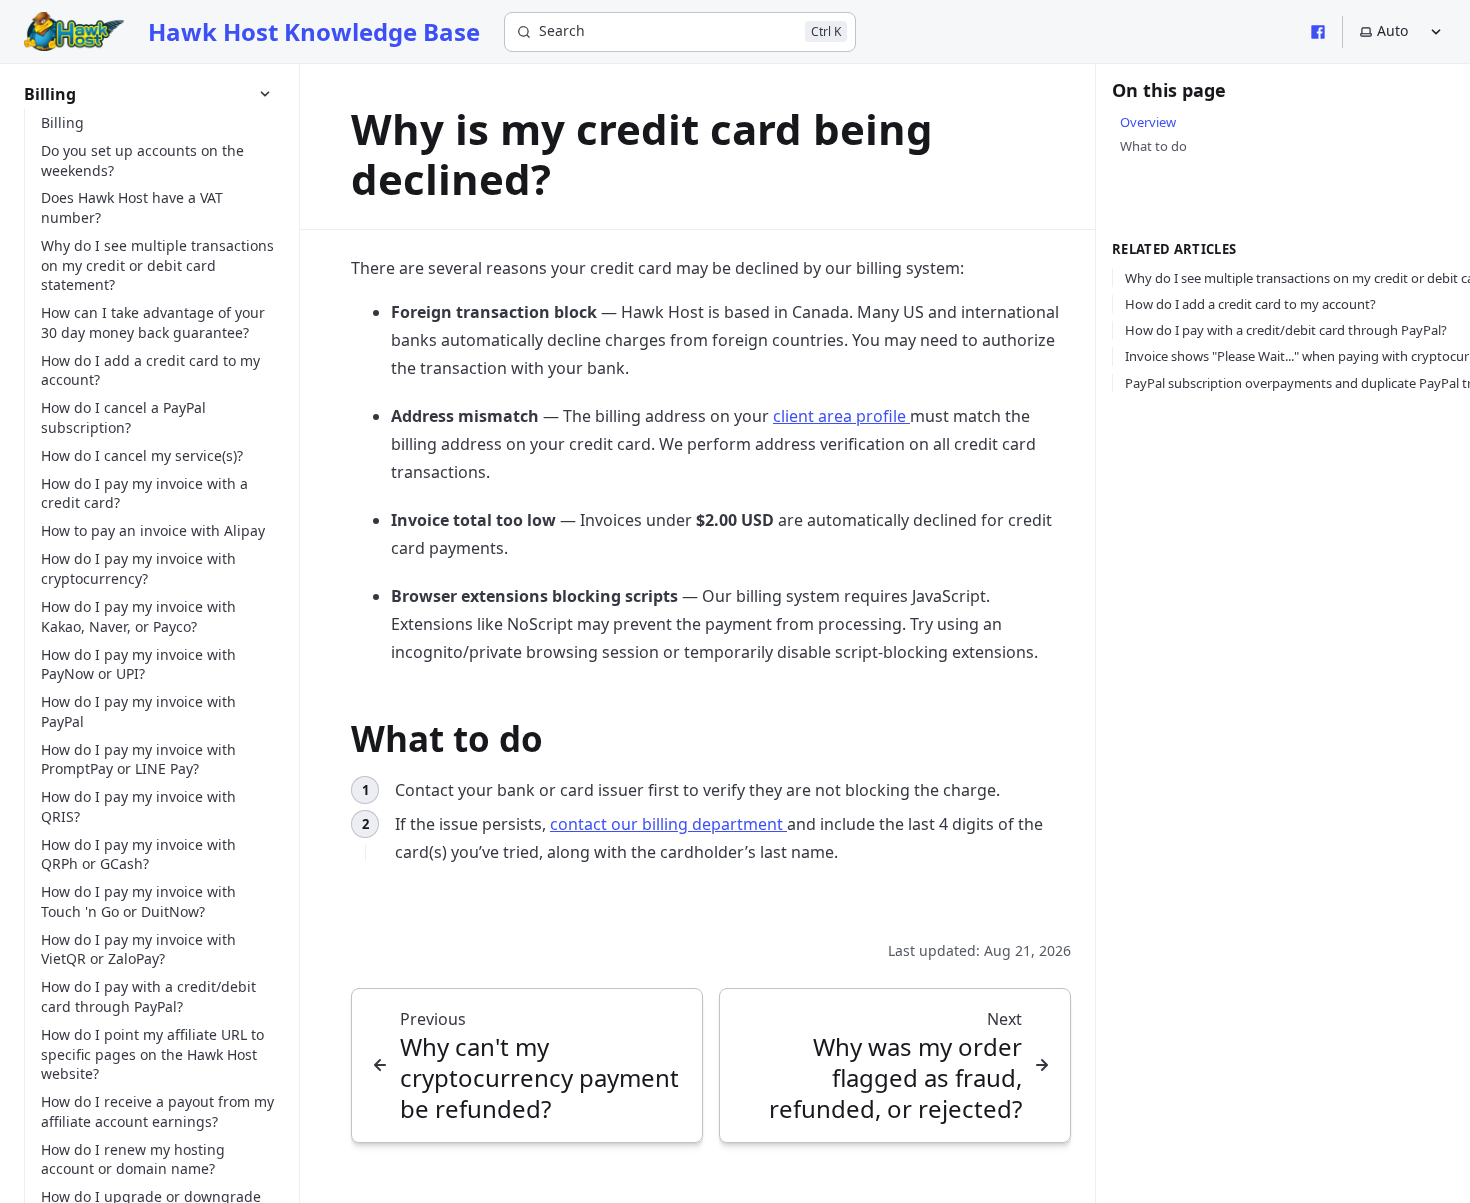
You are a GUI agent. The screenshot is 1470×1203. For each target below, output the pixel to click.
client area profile (841, 416)
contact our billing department (668, 824)
